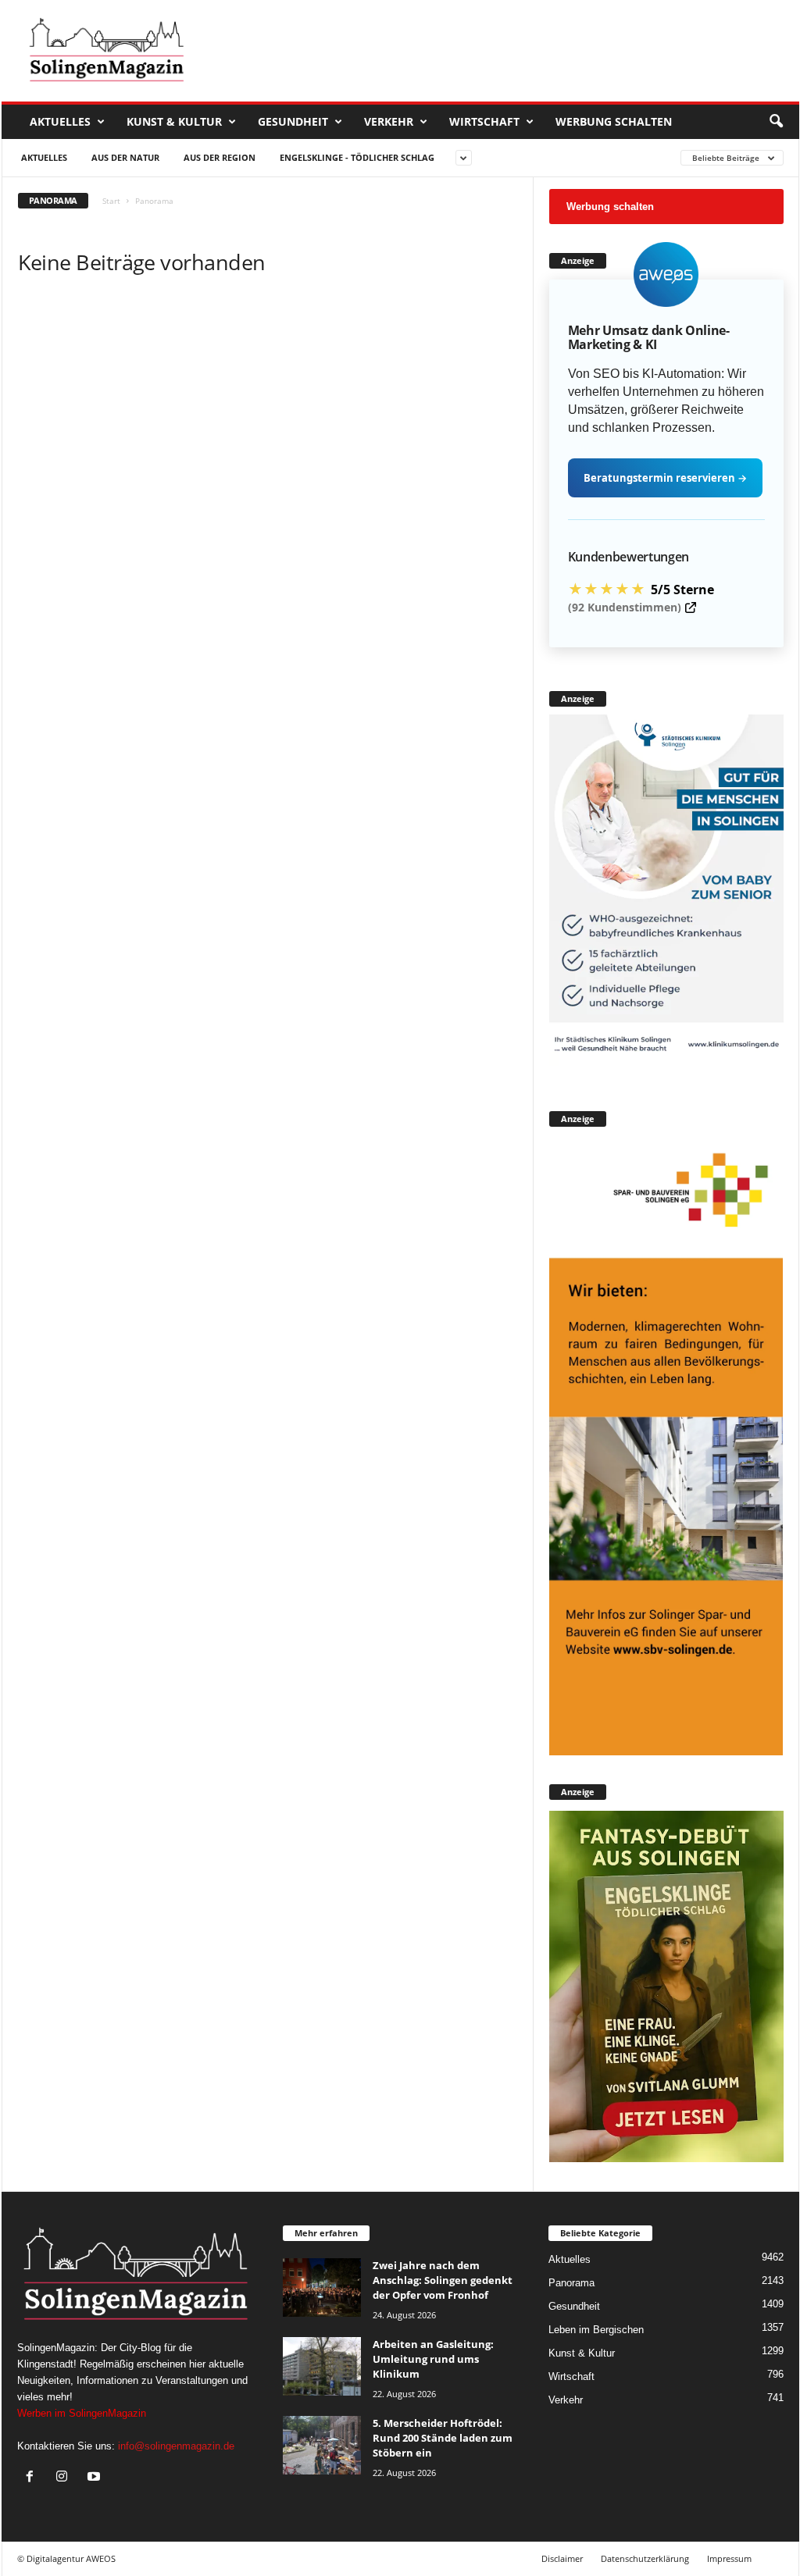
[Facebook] (33, 2478)
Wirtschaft (484, 121)
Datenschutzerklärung (645, 2558)
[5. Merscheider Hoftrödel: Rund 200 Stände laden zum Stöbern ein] (322, 2445)
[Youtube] (96, 2478)
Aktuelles (60, 121)
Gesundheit (293, 121)
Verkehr (389, 121)
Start (111, 201)
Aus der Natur (125, 157)
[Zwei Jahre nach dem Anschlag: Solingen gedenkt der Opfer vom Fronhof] (322, 2287)
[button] (776, 122)
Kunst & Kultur (174, 121)
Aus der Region (220, 157)
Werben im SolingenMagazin (82, 2413)
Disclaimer (562, 2558)
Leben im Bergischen (596, 2330)
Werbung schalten (614, 121)
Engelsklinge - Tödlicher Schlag (357, 157)
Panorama (571, 2283)
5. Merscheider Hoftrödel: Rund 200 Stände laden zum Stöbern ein (443, 2438)
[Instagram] (65, 2478)
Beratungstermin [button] (665, 478)
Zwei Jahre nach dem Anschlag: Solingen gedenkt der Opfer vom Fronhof (443, 2280)
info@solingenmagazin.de (176, 2446)
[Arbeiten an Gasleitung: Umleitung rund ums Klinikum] (322, 2366)
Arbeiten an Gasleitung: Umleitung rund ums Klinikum (433, 2359)
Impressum (729, 2558)
